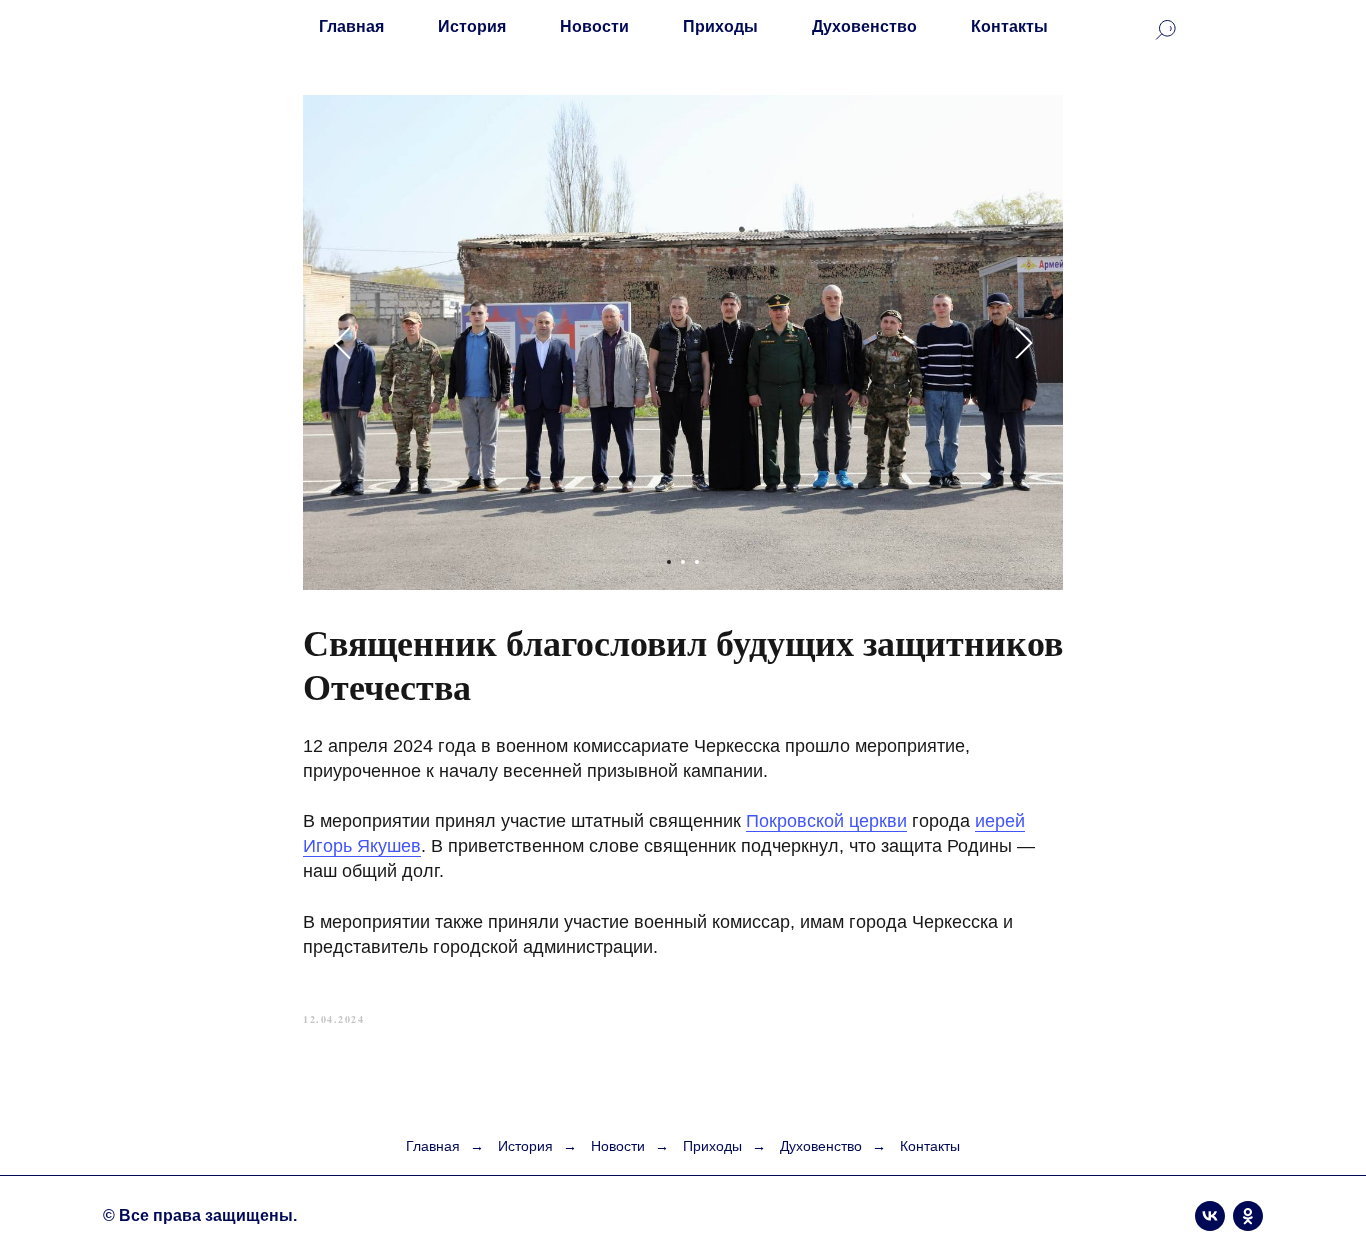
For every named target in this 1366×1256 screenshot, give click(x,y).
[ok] (1248, 1216)
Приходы (720, 26)
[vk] (1210, 1216)
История (472, 26)
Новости (594, 26)
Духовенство (864, 26)
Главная (351, 26)
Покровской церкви (826, 821)
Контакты (1009, 26)
